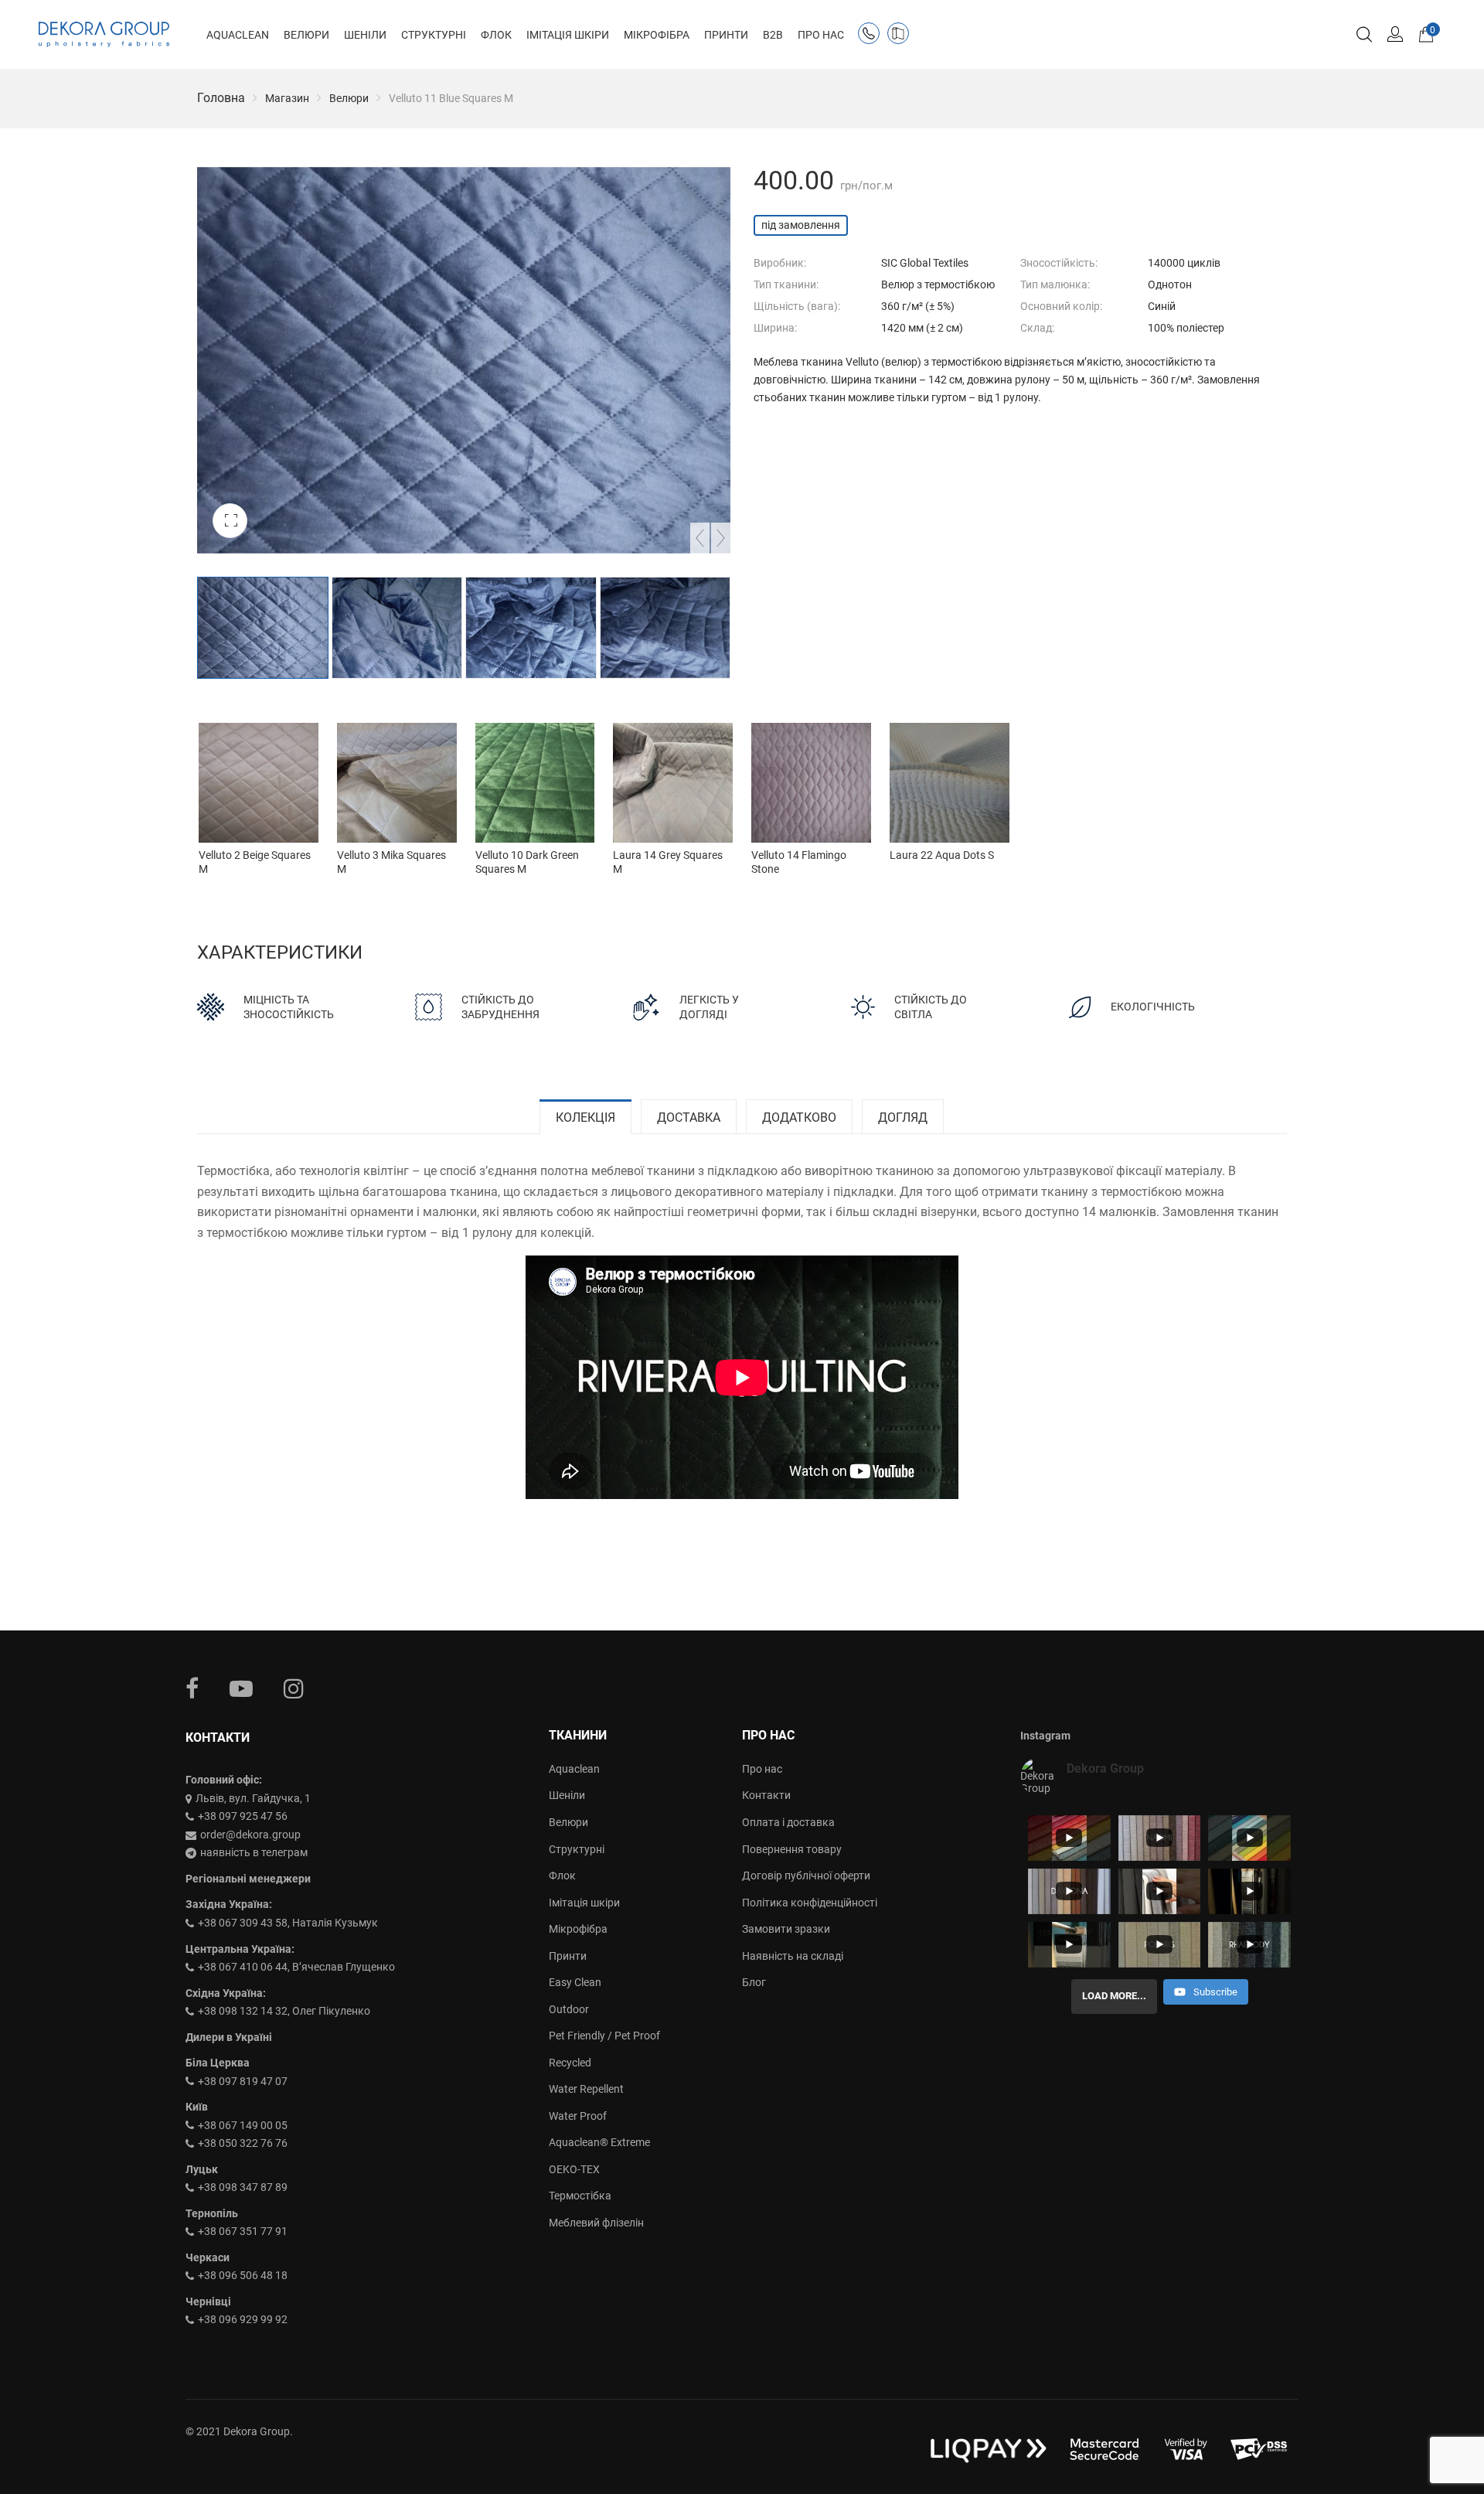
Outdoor (569, 2009)
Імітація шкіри (584, 1903)
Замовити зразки (786, 1929)
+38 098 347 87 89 (243, 2187)
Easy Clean (575, 1982)
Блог (754, 1982)
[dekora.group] (104, 35)
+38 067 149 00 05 (243, 2125)
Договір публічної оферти (806, 1876)
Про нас (762, 1769)
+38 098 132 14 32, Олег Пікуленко (284, 2011)
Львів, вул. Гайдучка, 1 (253, 1798)
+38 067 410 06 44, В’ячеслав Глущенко (296, 1967)
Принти (568, 1956)
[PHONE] (872, 36)
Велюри (349, 98)
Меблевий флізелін (596, 2223)
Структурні (577, 1849)
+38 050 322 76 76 (243, 2143)
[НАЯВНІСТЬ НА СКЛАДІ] (901, 36)
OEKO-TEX (574, 2169)
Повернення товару (792, 1849)
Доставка (689, 1118)
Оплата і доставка (788, 1822)
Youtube (241, 1688)
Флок (562, 1876)
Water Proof (578, 2116)
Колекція (585, 1118)
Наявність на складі (793, 1956)
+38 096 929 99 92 (243, 2319)
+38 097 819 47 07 (243, 2081)
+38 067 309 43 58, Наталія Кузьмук (288, 1923)
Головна (221, 98)
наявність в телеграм (254, 1852)
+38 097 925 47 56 (243, 1816)
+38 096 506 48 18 (243, 2275)
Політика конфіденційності (810, 1903)
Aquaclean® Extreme (599, 2142)
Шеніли (567, 1795)
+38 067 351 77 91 (243, 2231)
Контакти (766, 1795)
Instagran (294, 1688)
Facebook (192, 1688)
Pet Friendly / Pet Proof (604, 2036)
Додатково (799, 1118)
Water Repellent (586, 2089)
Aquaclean (574, 1769)
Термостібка (580, 2196)
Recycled (570, 2063)
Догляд (903, 1118)
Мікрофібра (578, 1929)
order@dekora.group (250, 1835)
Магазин (287, 98)
